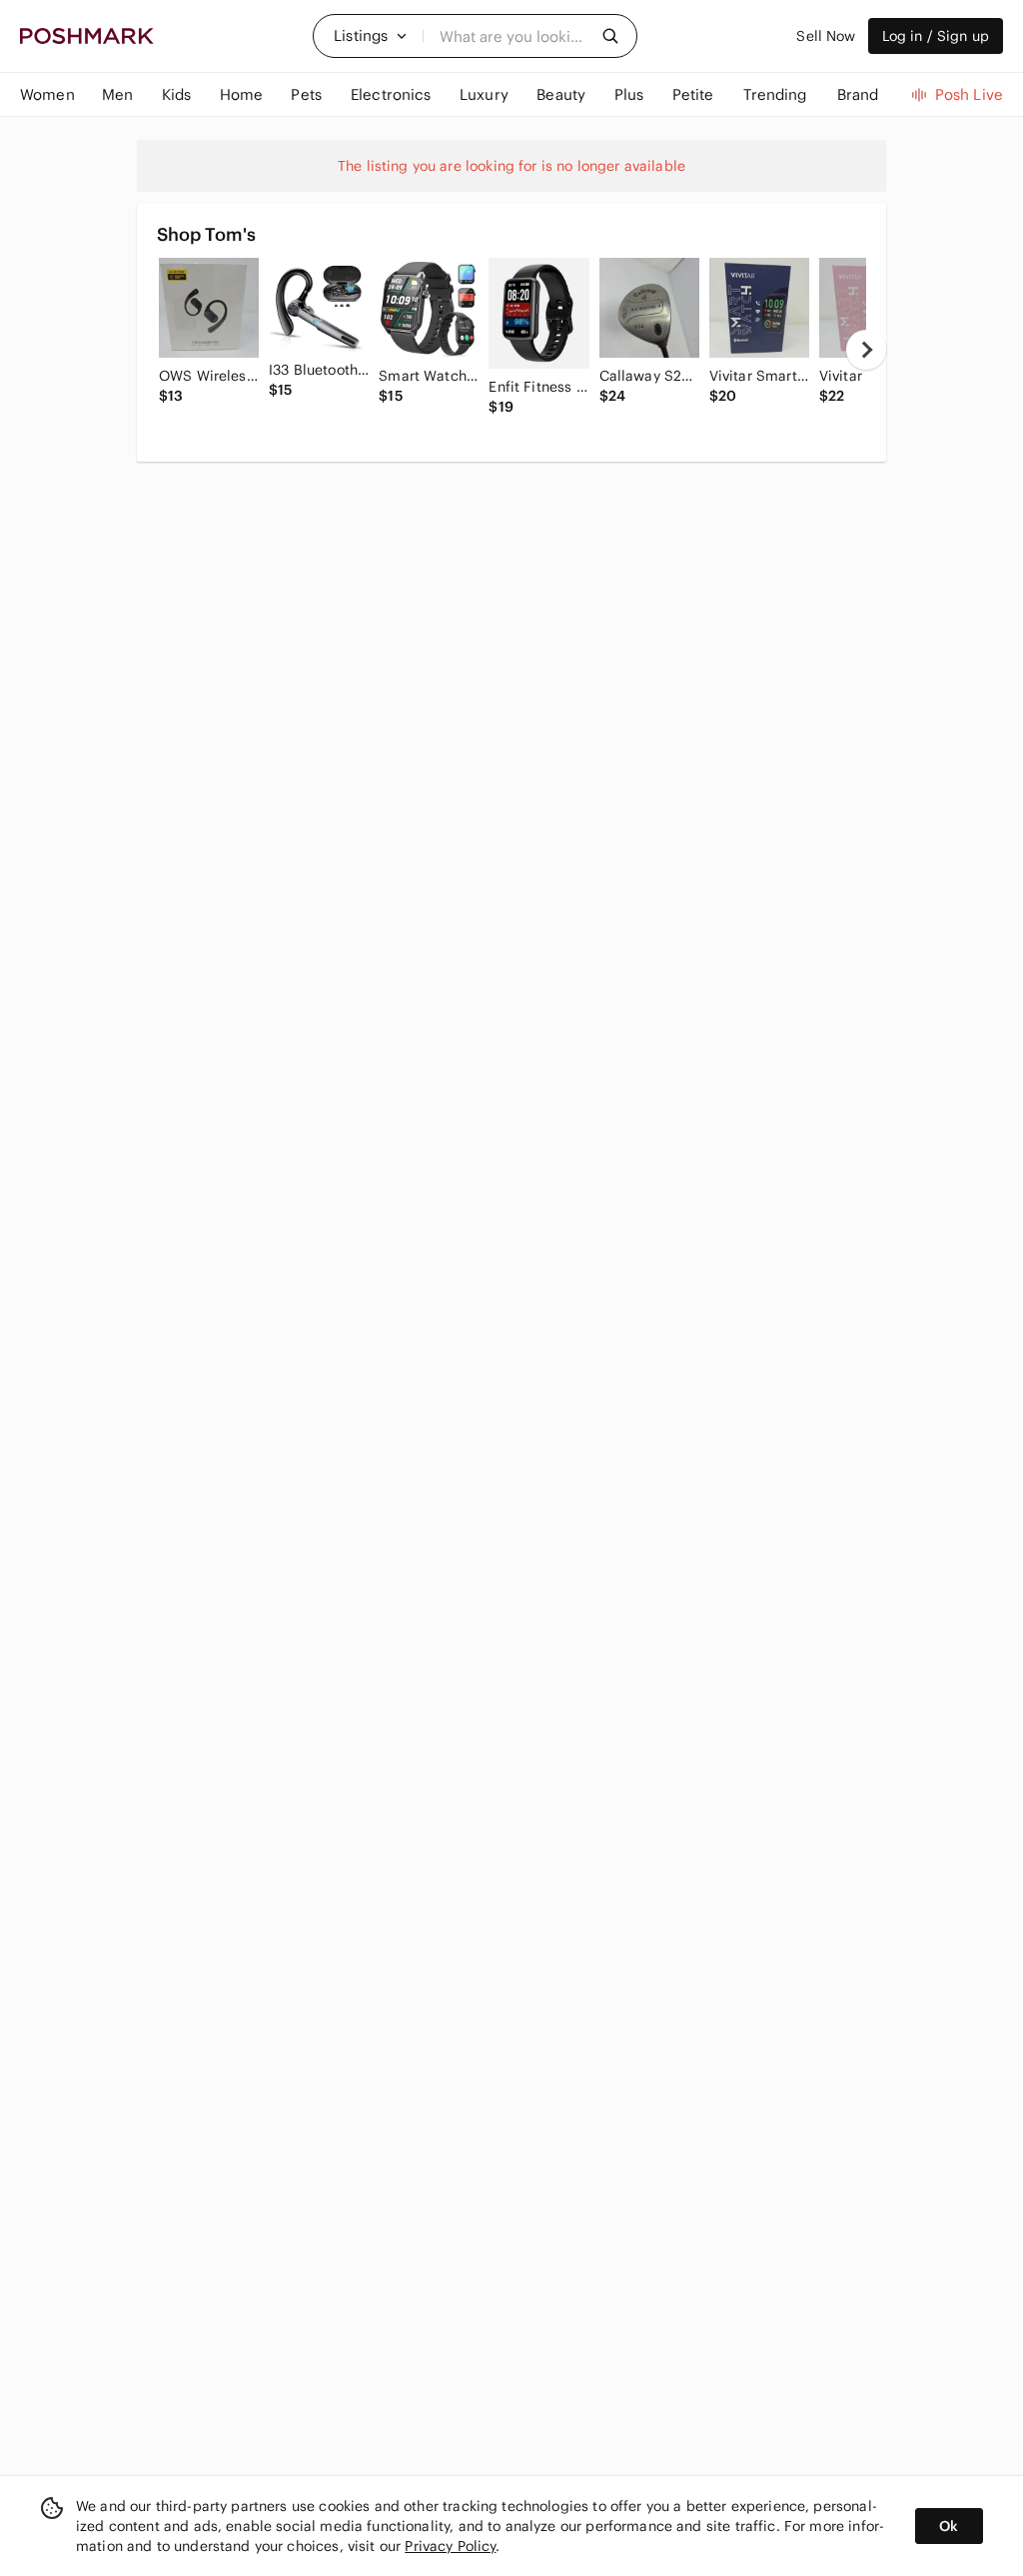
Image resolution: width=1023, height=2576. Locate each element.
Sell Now (826, 36)
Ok (949, 2526)
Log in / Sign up (936, 36)
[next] (866, 350)
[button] (371, 36)
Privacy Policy (450, 2546)
